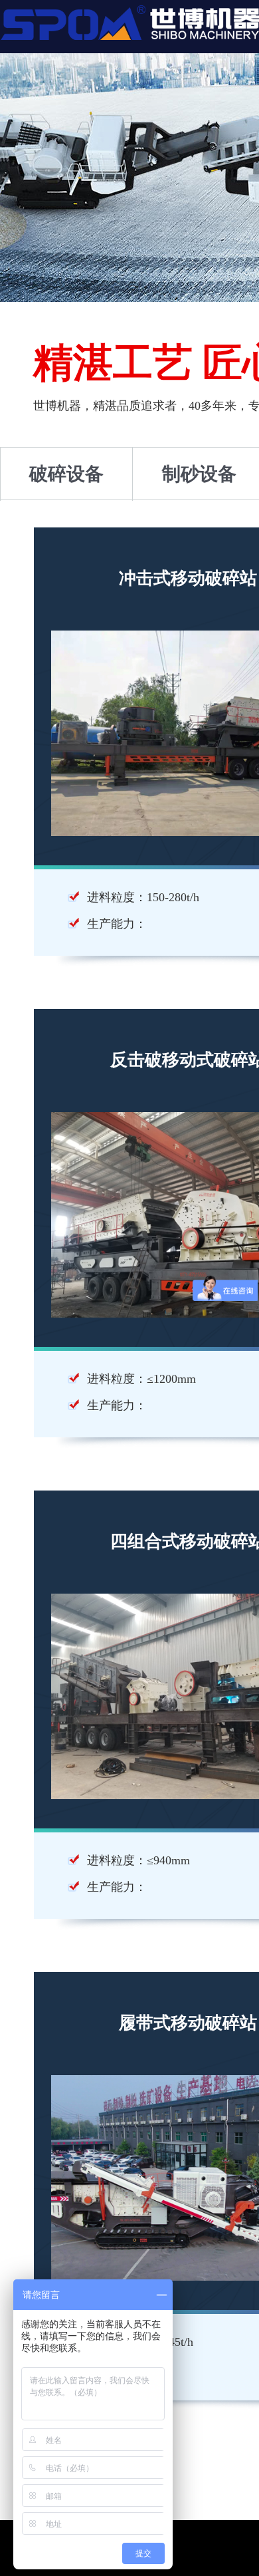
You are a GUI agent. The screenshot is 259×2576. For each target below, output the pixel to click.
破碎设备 (66, 474)
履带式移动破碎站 (188, 2023)
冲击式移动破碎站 (188, 578)
